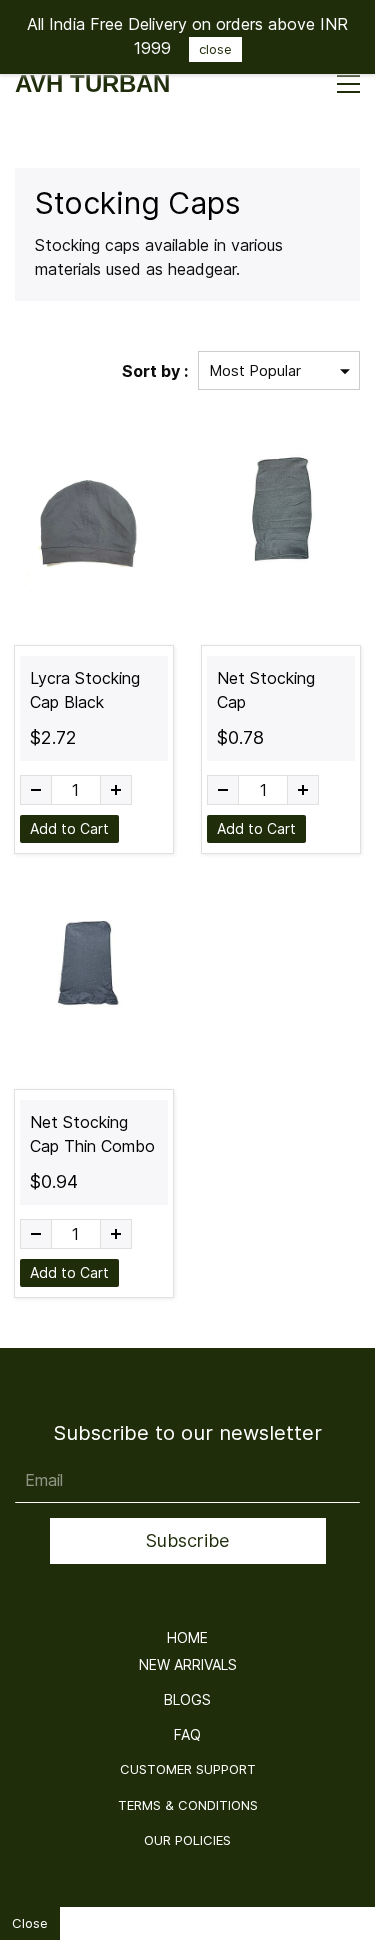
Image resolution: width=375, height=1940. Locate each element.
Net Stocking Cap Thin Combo (92, 1134)
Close (30, 1923)
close (215, 49)
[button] (187, 1638)
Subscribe (187, 1540)
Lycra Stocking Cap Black (85, 690)
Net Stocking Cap (266, 690)
